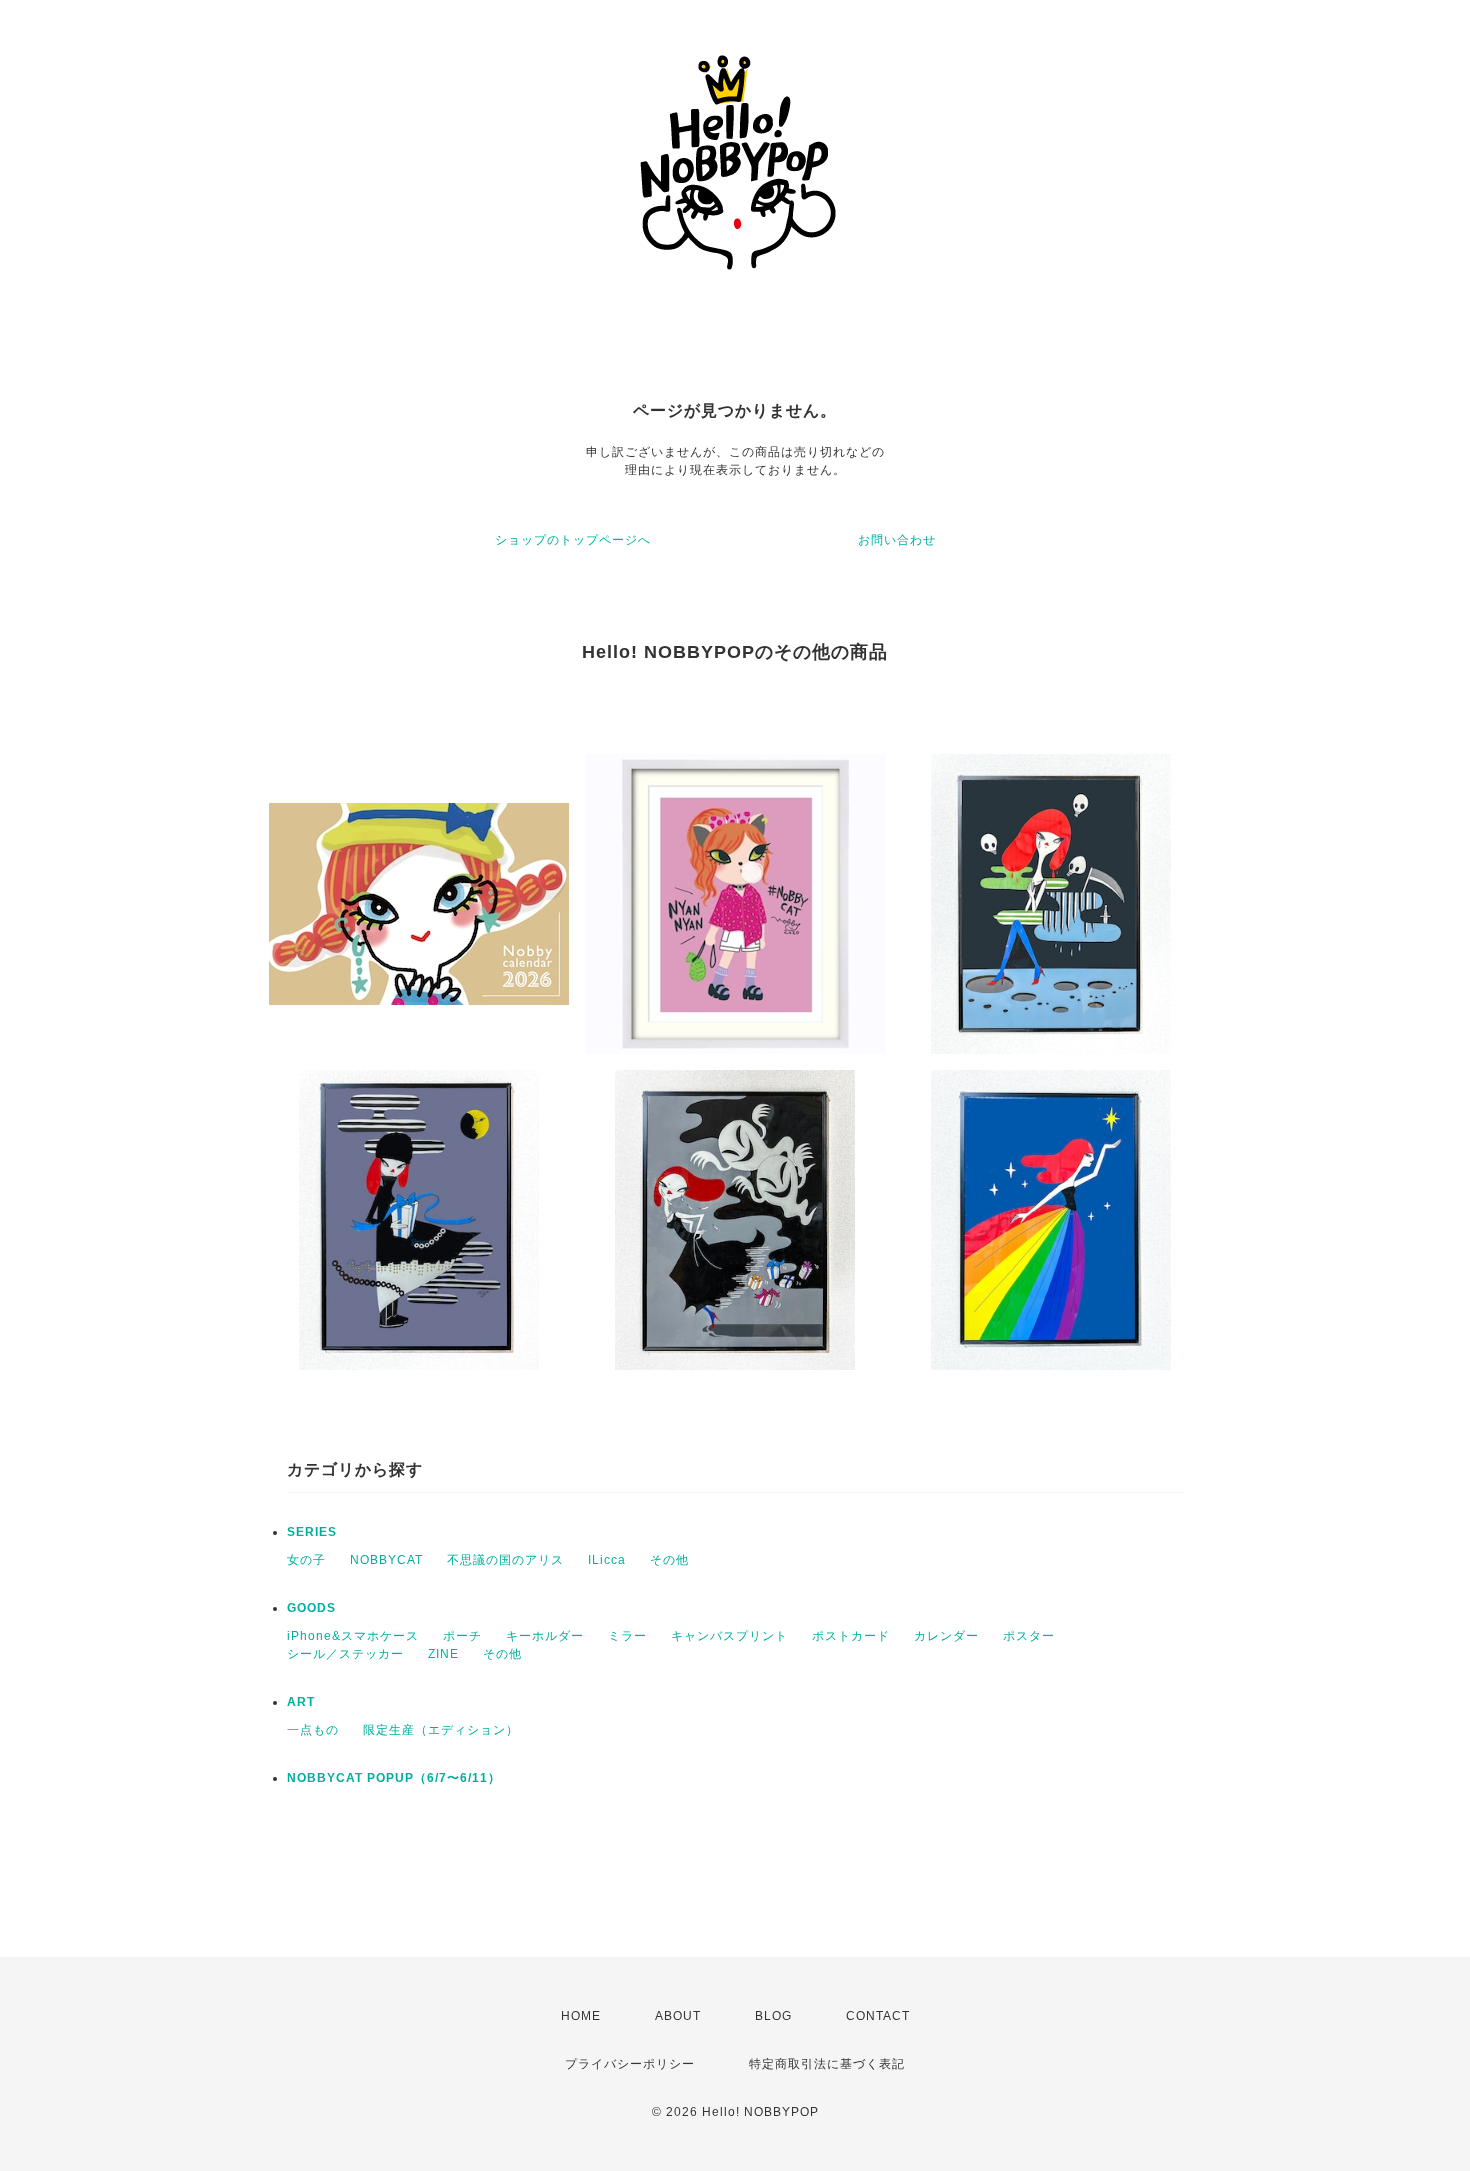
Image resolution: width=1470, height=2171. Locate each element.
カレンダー (946, 1636)
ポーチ (462, 1636)
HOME (581, 2016)
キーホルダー (545, 1636)
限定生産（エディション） (441, 1730)
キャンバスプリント (729, 1636)
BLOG (773, 2016)
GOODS (311, 1608)
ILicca (607, 1560)
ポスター (1029, 1636)
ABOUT (678, 2016)
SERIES (312, 1532)
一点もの (313, 1730)
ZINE (443, 1654)
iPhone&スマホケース (353, 1636)
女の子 (306, 1560)
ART (301, 1702)
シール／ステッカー (345, 1654)
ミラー (627, 1636)
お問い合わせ (897, 540)
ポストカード (851, 1636)
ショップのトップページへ (573, 540)
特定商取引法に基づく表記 (827, 2064)
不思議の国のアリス (505, 1560)
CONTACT (878, 2016)
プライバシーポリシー (630, 2064)
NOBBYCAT (386, 1560)
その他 (669, 1560)
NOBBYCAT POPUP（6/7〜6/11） (394, 1778)
